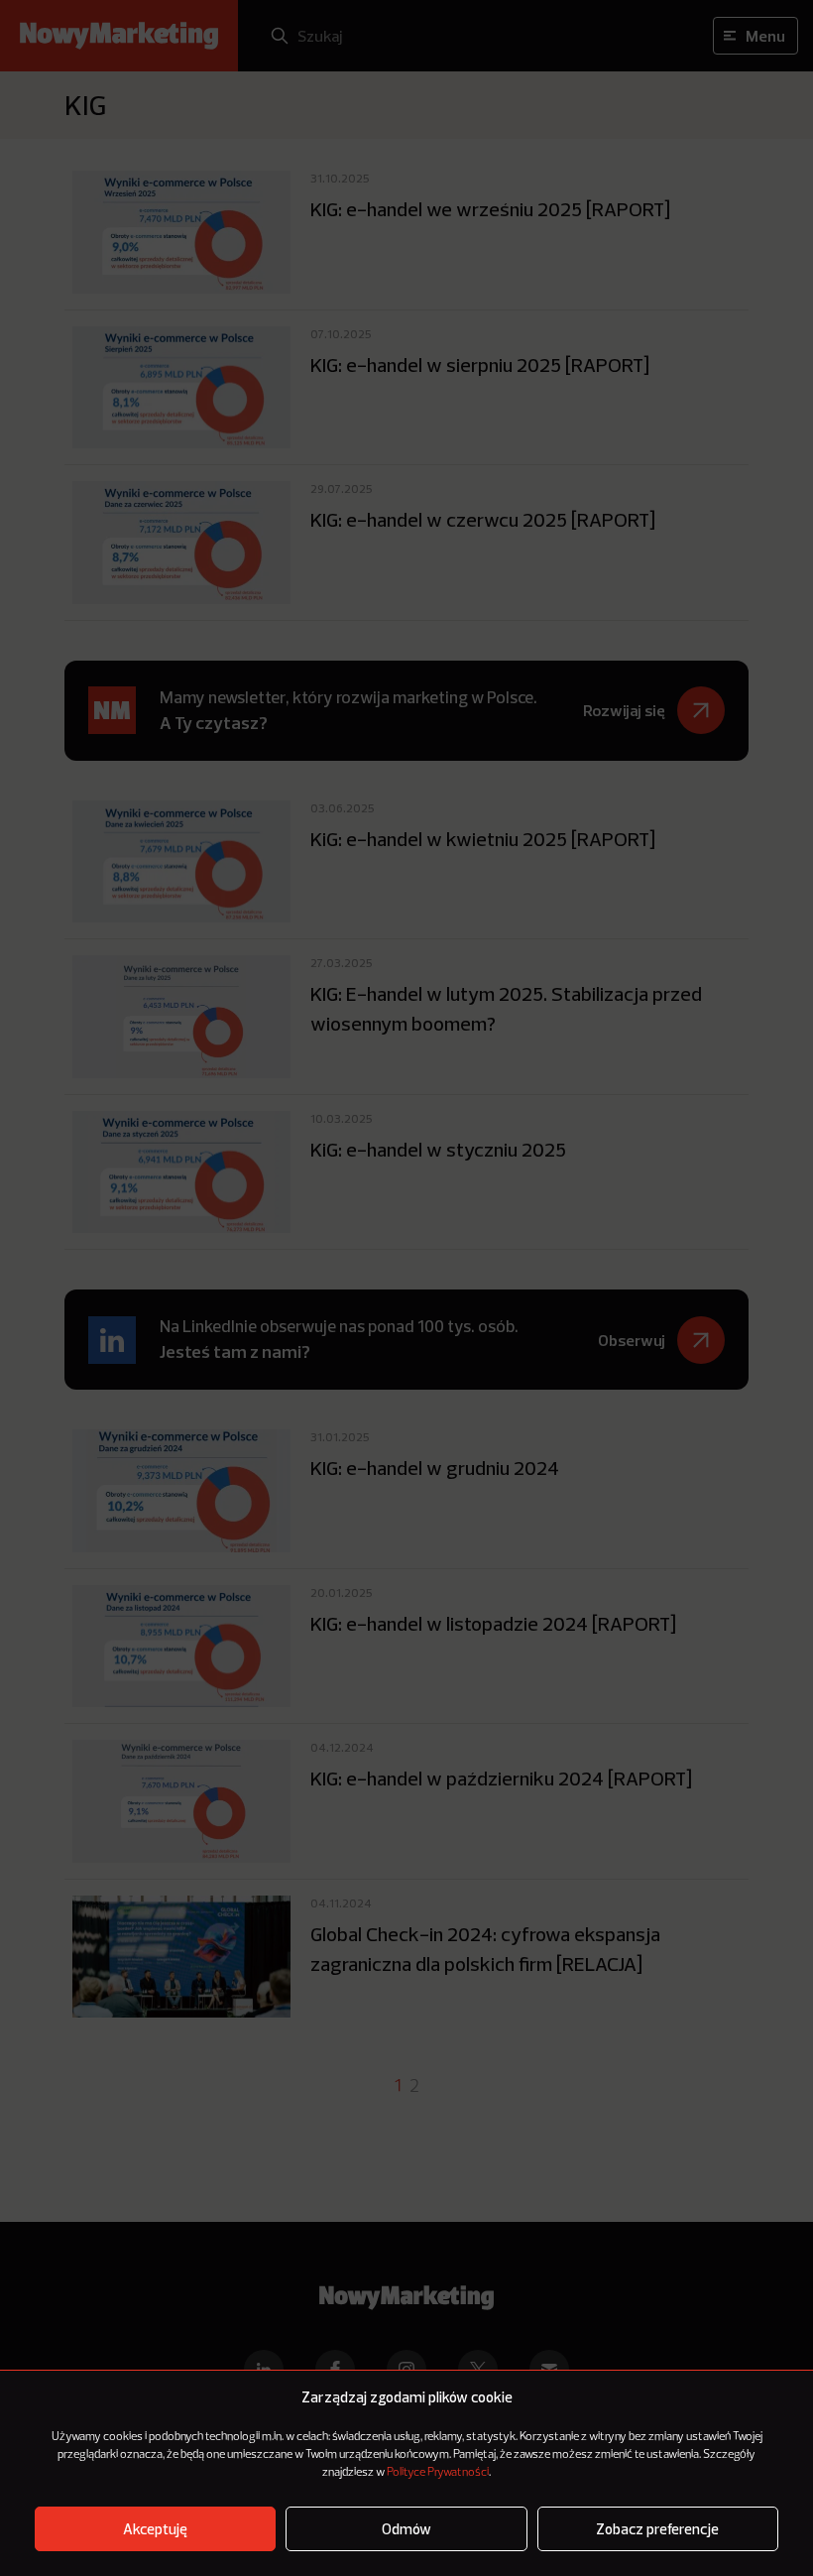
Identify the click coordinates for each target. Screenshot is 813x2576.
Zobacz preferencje (657, 2529)
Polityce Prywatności (438, 2473)
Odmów (406, 2529)
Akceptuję (155, 2529)
